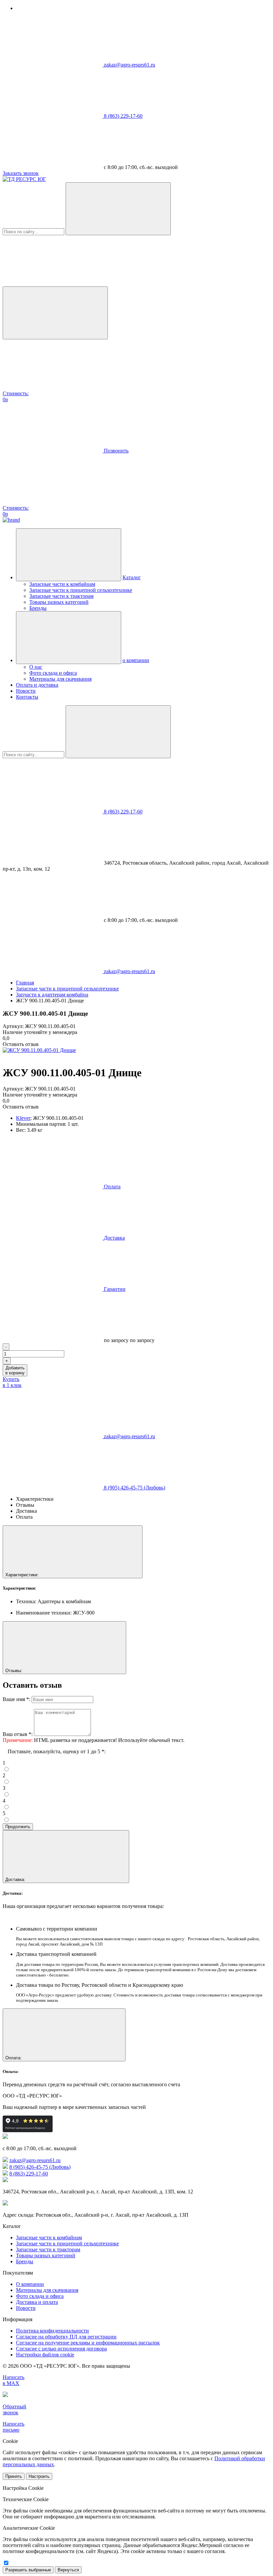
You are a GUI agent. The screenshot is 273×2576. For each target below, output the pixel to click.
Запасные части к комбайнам (62, 584)
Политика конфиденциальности (52, 2331)
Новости (26, 691)
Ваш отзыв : (18, 1734)
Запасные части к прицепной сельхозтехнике (81, 590)
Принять (14, 2476)
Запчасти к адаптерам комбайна (52, 995)
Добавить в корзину (15, 1370)
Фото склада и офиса (53, 673)
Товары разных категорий (59, 602)
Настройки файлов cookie (45, 2355)
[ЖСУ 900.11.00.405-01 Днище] (39, 1050)
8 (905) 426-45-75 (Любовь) (135, 1488)
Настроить (39, 2476)
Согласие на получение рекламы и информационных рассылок (88, 2343)
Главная (25, 983)
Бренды (38, 608)
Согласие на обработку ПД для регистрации (66, 2337)
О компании (30, 2284)
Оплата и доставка (37, 685)
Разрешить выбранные (28, 2570)
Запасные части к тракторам (61, 596)
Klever (23, 1118)
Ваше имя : (16, 1699)
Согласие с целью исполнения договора (61, 2349)
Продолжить (18, 1827)
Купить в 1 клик (12, 1382)
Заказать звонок (21, 173)
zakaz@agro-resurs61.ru (130, 65)
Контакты (27, 697)
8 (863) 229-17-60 (123, 116)
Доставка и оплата (37, 2302)
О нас (36, 667)
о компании (136, 660)
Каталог (132, 577)
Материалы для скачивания (60, 679)
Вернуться (68, 2570)
